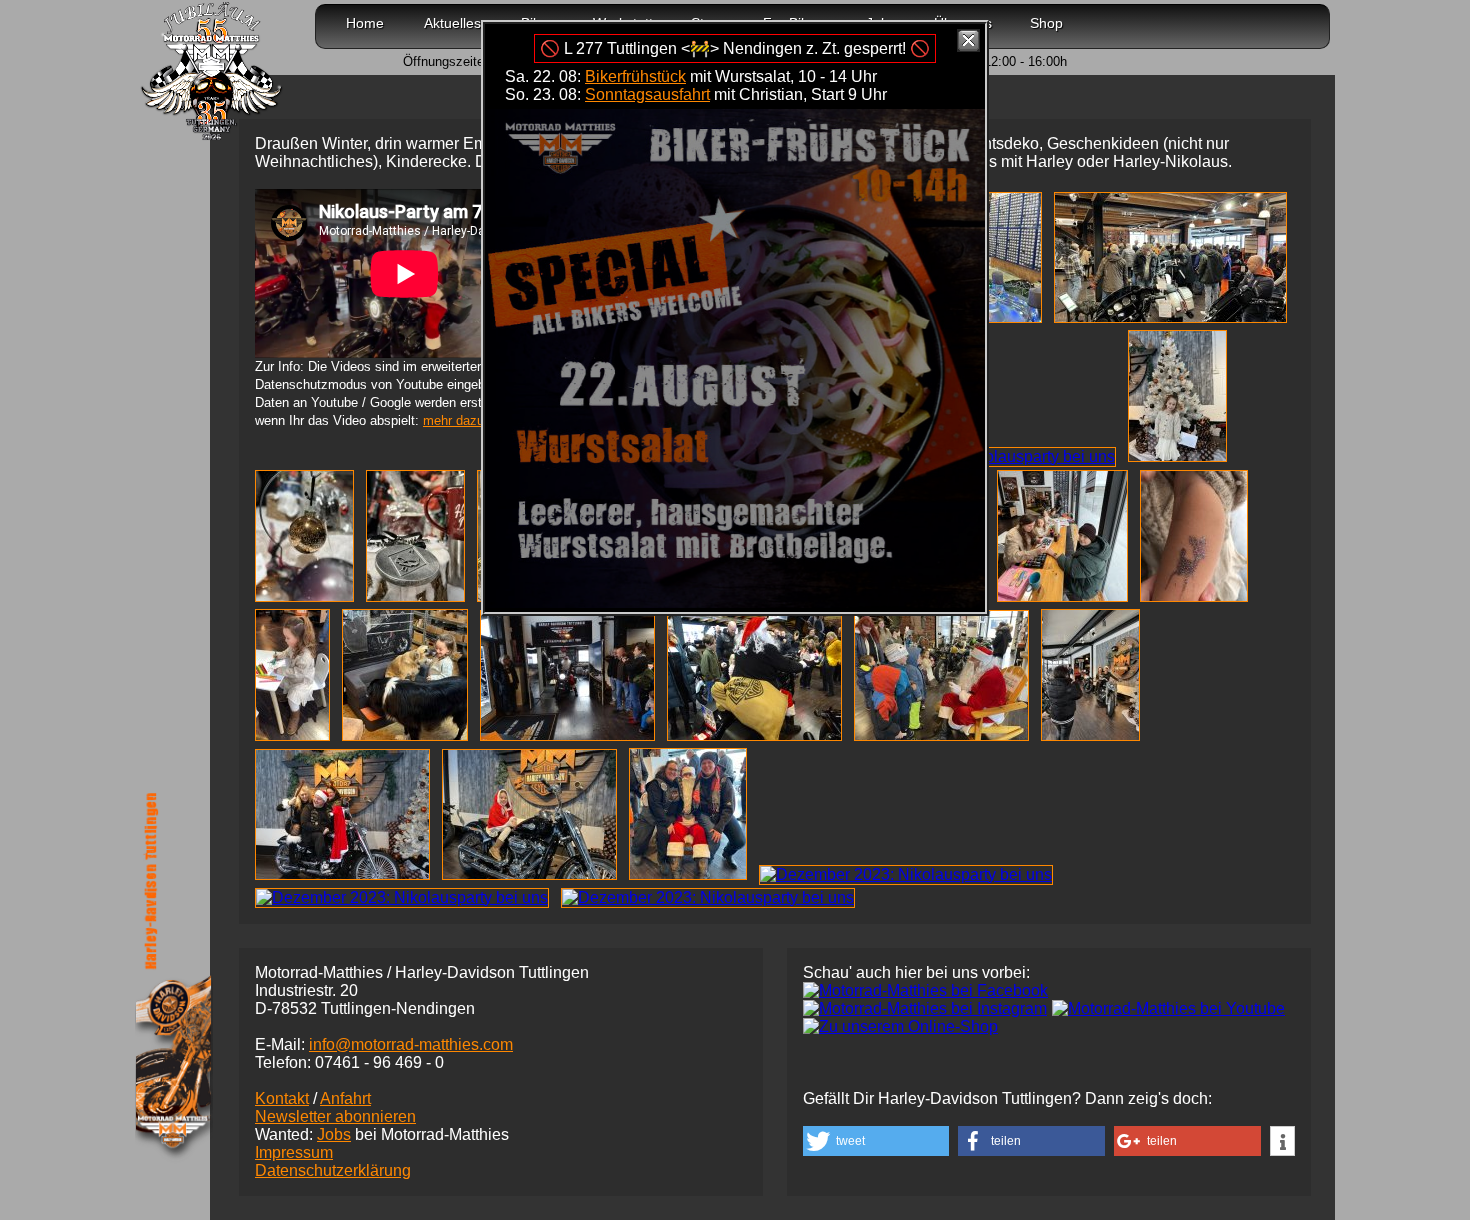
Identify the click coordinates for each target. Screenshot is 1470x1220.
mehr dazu (453, 420)
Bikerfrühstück (635, 76)
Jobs (334, 1134)
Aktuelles (452, 23)
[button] (876, 1141)
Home (365, 23)
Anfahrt (345, 1098)
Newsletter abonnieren (335, 1116)
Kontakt (282, 1098)
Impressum (294, 1152)
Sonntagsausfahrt (647, 94)
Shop (1046, 23)
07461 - (379, 1062)
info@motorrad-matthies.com (411, 1044)
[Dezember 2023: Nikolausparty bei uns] (1174, 317)
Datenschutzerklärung (333, 1170)
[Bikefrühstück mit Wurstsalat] (735, 602)
